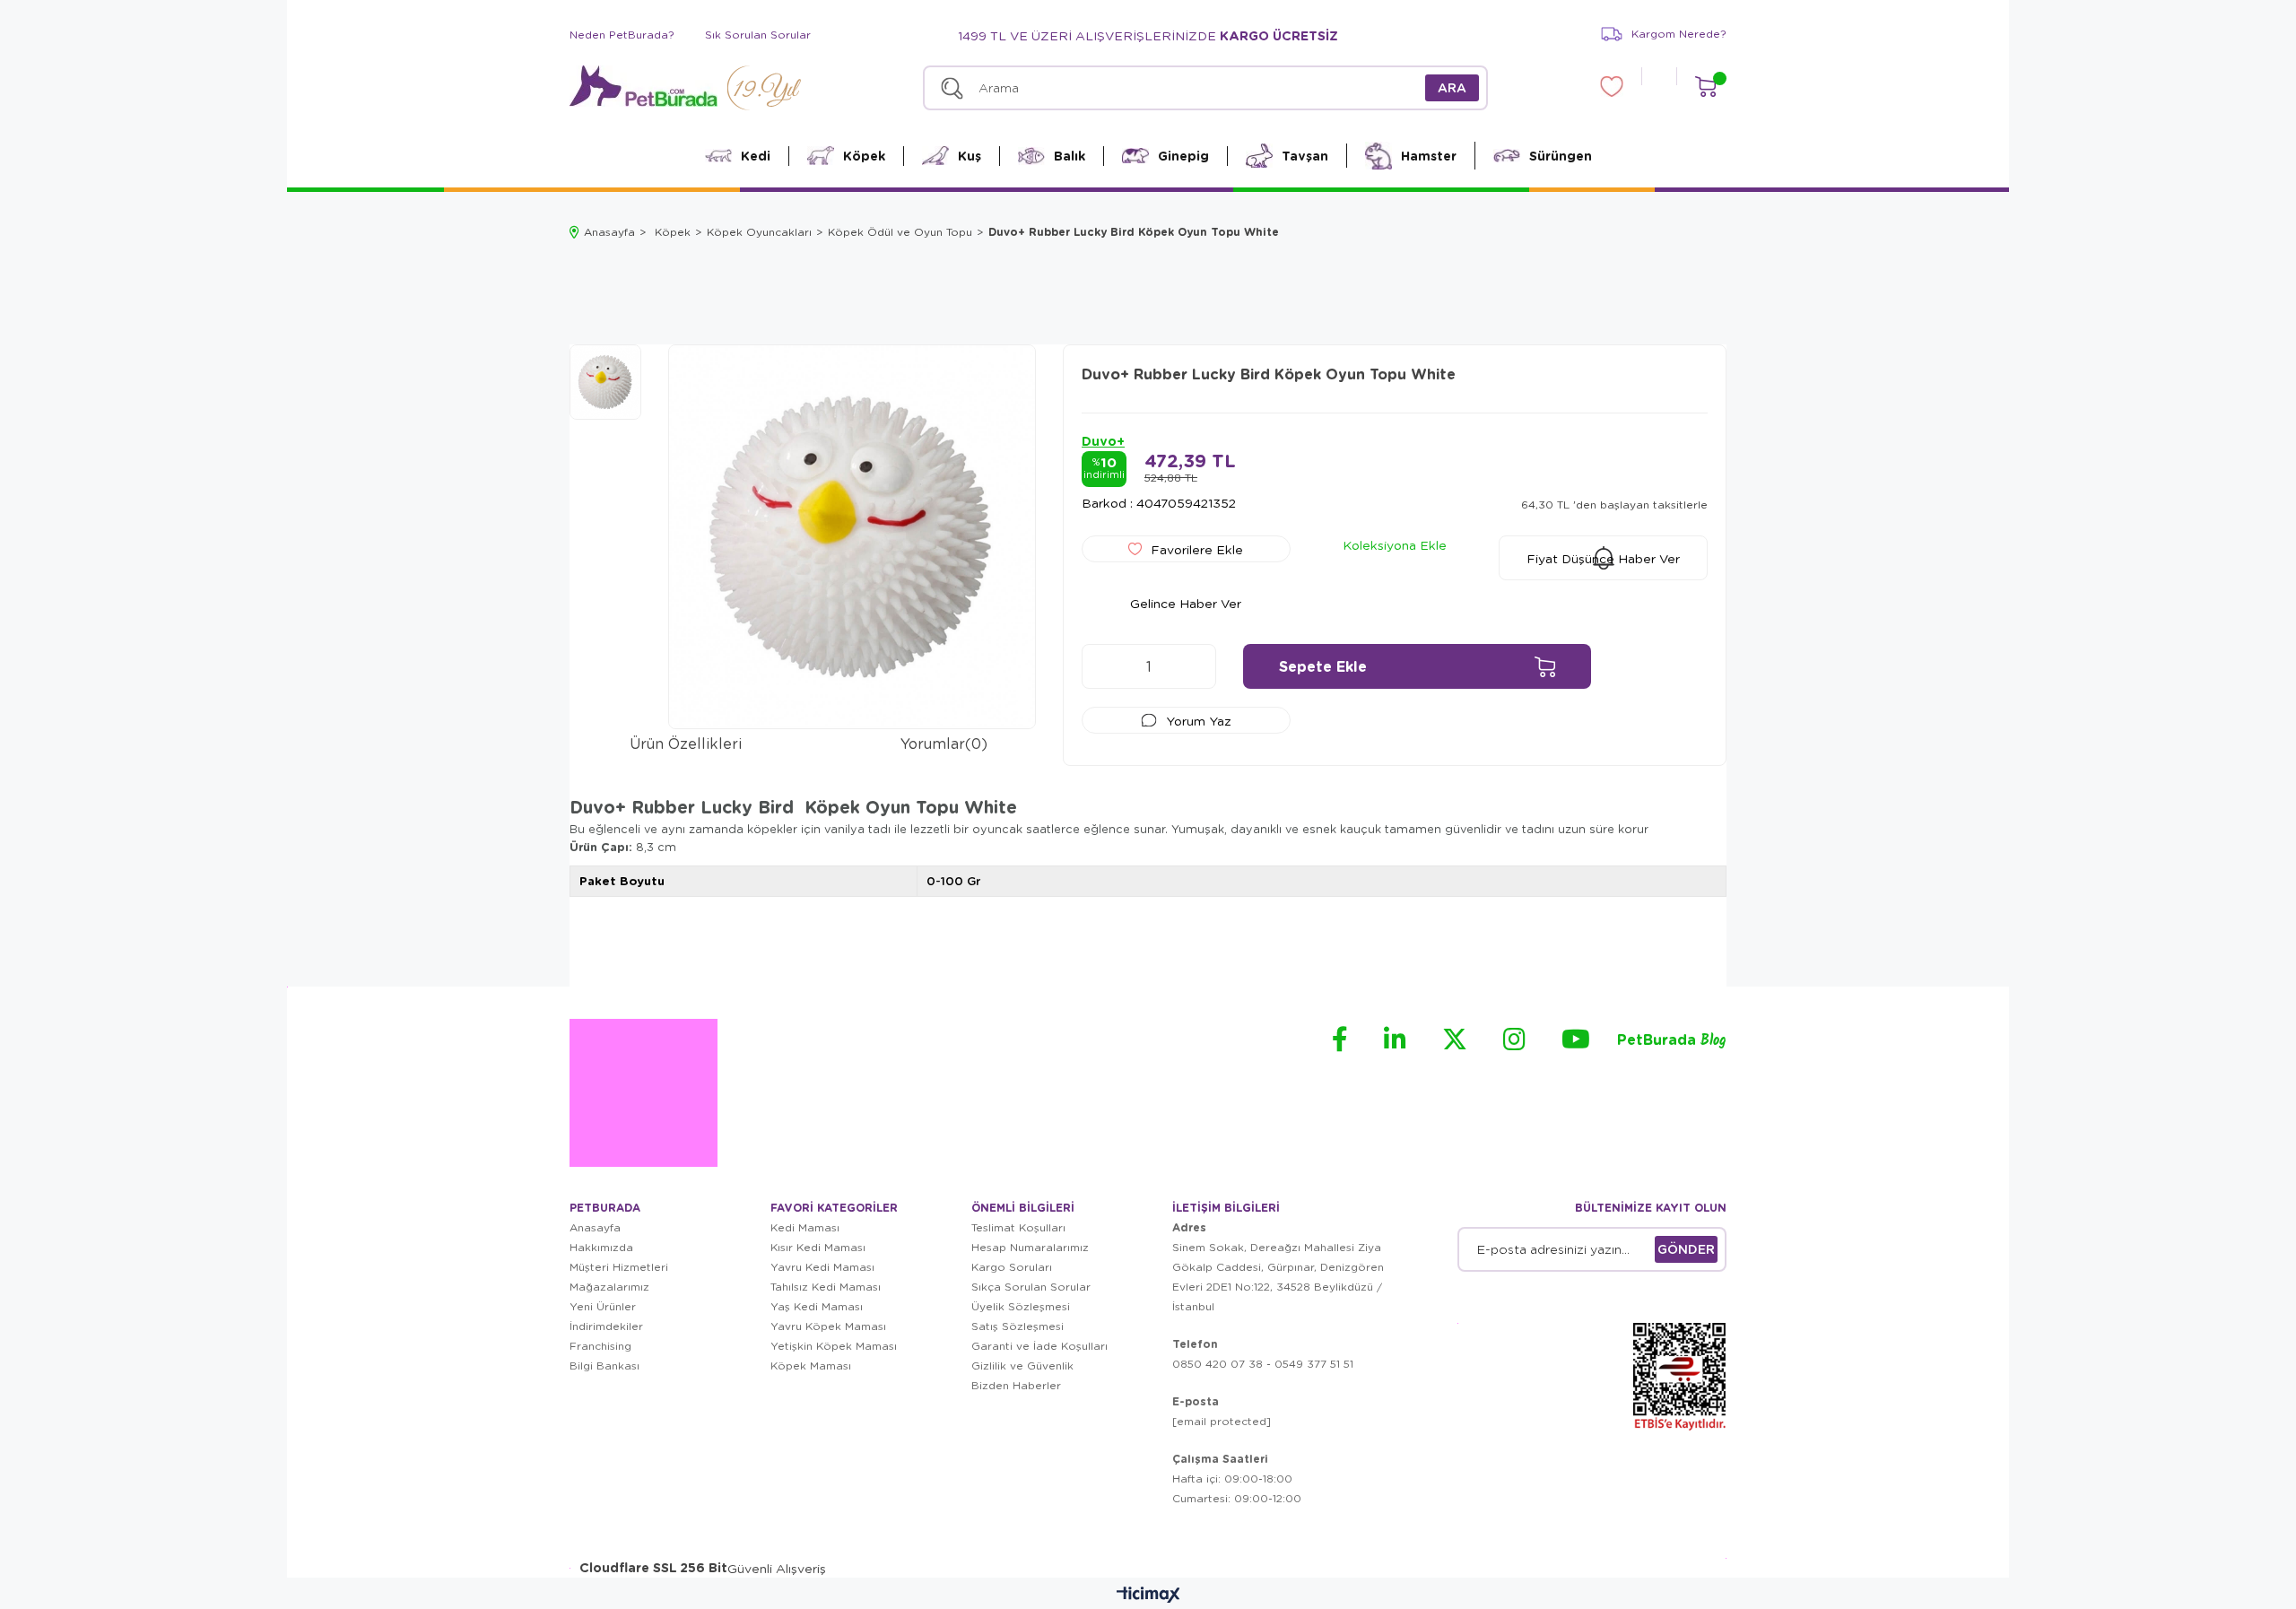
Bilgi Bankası (604, 1365)
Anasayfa (595, 1227)
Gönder (1686, 1249)
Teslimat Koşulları (1018, 1227)
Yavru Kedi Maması (822, 1267)
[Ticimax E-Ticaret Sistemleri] (1148, 1596)
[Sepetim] (1705, 87)
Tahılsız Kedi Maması (826, 1287)
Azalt (1104, 666)
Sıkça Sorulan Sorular (1031, 1287)
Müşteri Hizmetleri (619, 1267)
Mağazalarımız (609, 1287)
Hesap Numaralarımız (1030, 1247)
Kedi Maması (805, 1227)
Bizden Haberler (1016, 1385)
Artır (1194, 666)
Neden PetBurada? (622, 35)
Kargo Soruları (1012, 1267)
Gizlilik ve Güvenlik (1022, 1365)
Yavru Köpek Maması (828, 1326)
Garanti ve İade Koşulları (1039, 1346)
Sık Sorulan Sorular (758, 35)
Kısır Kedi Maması (818, 1247)
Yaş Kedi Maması (817, 1306)
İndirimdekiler (606, 1326)
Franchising (600, 1346)
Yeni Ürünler (603, 1306)
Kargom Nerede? (1679, 34)
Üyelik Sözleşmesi (1021, 1306)
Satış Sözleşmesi (1018, 1326)
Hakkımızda (601, 1247)
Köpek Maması (811, 1365)
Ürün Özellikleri (686, 743)
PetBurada (1672, 1041)
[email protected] (1222, 1421)
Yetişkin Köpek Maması (834, 1346)
